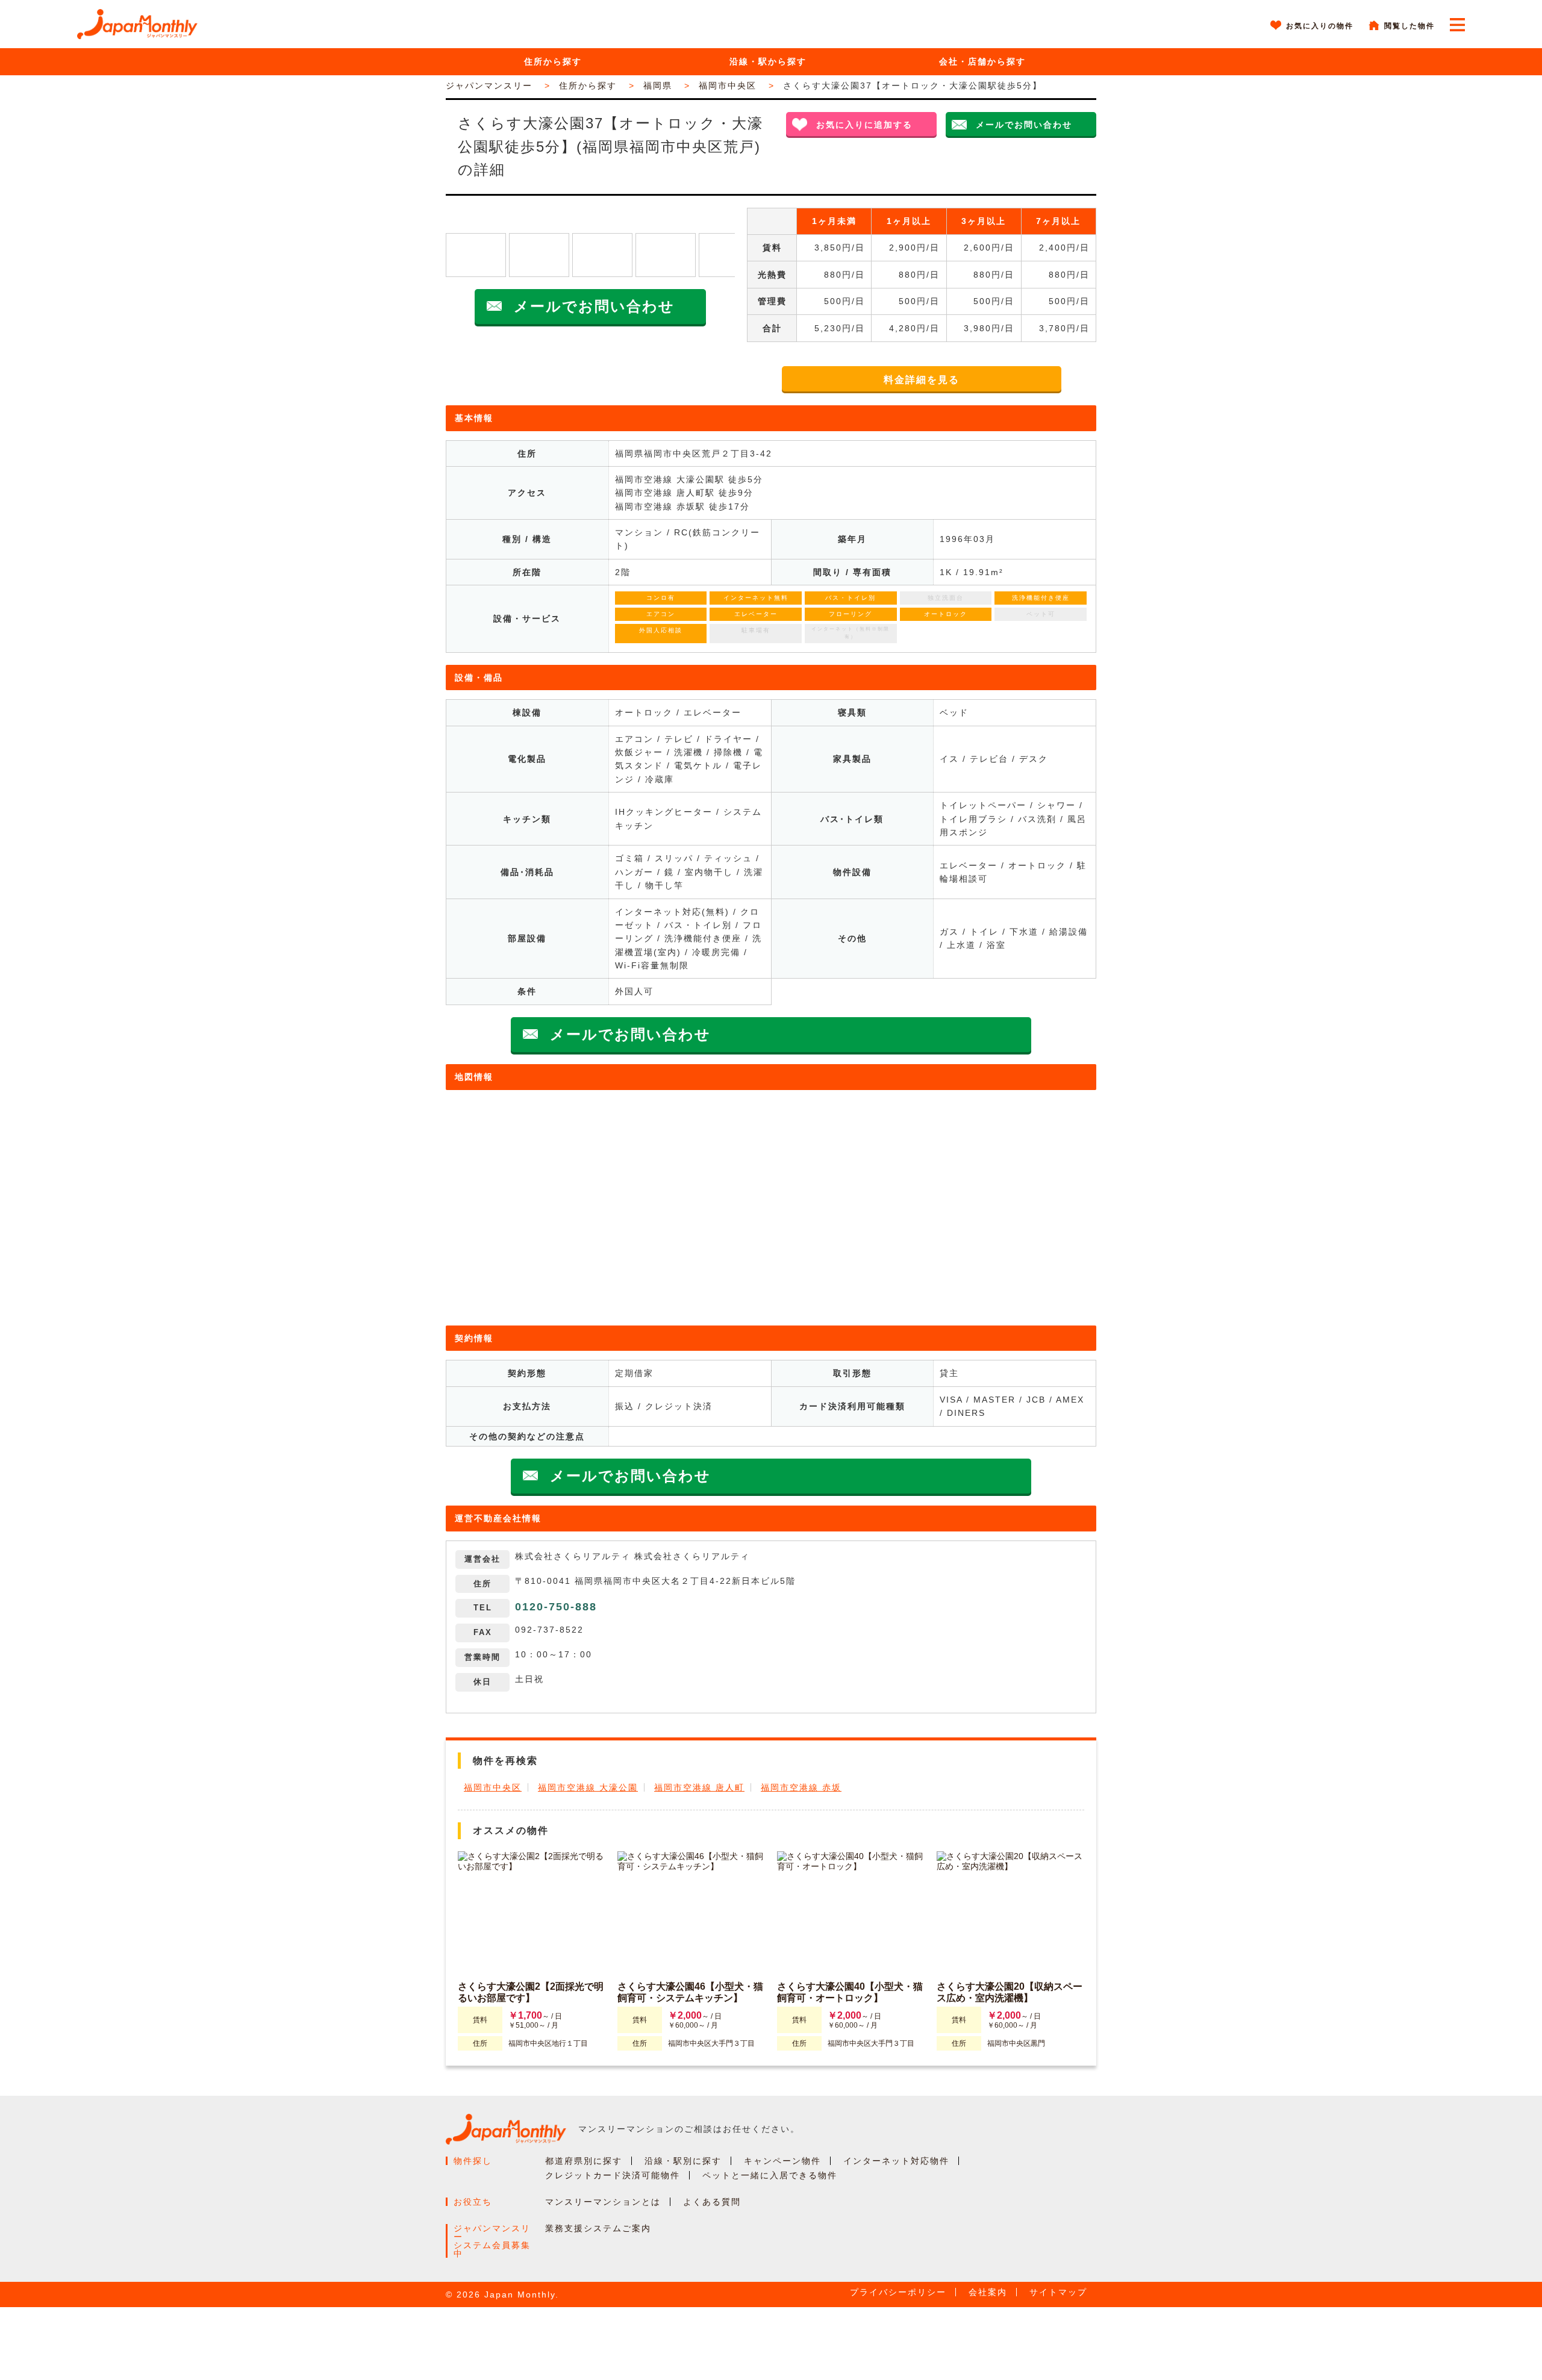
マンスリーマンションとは (603, 2202)
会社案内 (988, 2292)
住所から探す (553, 61)
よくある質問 (712, 2202)
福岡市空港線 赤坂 (801, 1787)
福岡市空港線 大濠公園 (588, 1787)
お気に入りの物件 (1320, 26)
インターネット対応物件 (896, 2161)
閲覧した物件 (1409, 26)
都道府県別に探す (584, 2161)
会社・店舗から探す (982, 61)
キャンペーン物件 (782, 2161)
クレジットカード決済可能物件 (613, 2175)
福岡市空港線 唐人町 (699, 1787)
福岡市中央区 (493, 1787)
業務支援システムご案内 (598, 2228)
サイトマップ (1058, 2292)
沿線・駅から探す (768, 61)
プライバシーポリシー (898, 2292)
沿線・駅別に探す (683, 2161)
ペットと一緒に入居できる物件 (770, 2175)
